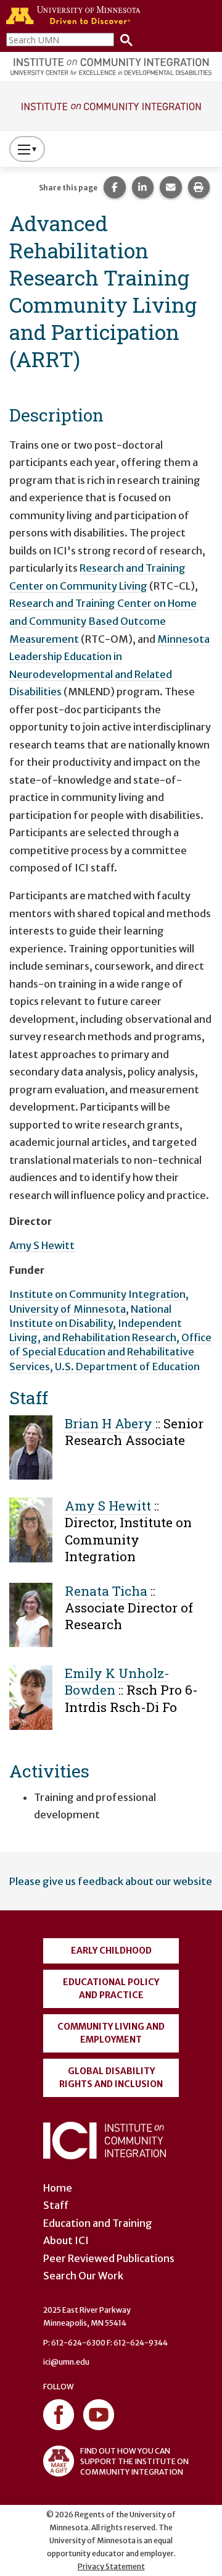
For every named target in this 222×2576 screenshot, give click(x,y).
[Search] (123, 39)
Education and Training (98, 2223)
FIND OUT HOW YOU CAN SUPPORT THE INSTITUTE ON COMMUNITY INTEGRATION (134, 2461)
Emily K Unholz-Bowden (117, 1681)
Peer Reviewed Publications (109, 2258)
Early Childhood (111, 1951)
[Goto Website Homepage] (111, 105)
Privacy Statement (111, 2566)
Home (58, 2188)
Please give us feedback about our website (111, 1881)
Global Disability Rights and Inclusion (111, 2078)
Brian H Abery (109, 1423)
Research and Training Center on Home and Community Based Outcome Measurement (103, 621)
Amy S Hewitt (42, 1245)
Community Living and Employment (111, 2033)
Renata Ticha (106, 1591)
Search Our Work (83, 2276)
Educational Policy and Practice (111, 1989)
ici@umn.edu (66, 2362)
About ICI (66, 2240)
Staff (56, 2205)
